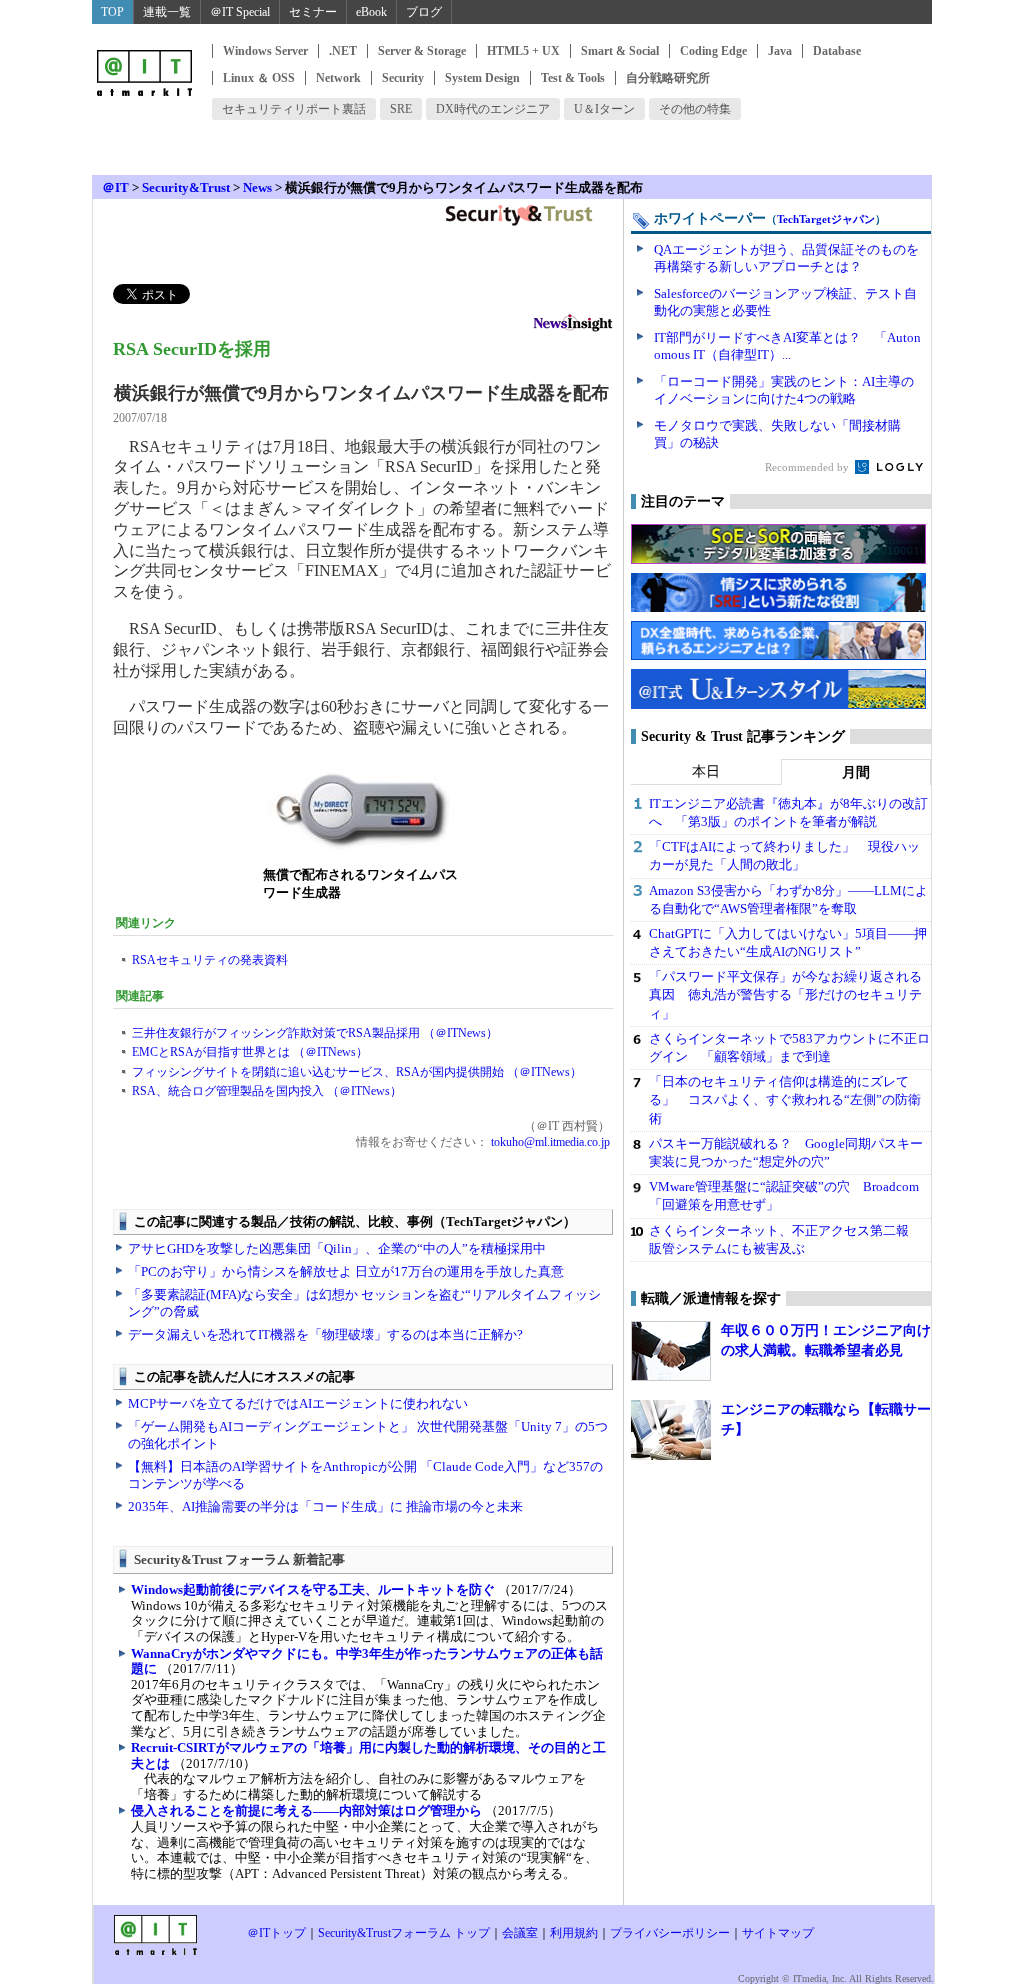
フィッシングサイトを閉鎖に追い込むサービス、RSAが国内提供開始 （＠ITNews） (357, 1072)
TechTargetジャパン (826, 219)
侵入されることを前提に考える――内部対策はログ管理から (306, 1810)
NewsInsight (573, 325)
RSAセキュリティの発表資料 (210, 960)
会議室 (520, 1933)
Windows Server (265, 51)
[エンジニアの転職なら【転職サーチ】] (671, 1430)
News (257, 187)
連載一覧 (167, 12)
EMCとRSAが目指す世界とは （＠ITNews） (250, 1052)
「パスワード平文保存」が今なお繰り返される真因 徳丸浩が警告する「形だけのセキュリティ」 (785, 994)
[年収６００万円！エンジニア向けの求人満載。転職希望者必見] (671, 1351)
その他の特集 (695, 109)
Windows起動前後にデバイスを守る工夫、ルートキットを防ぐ (313, 1589)
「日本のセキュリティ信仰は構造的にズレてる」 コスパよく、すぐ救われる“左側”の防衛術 (785, 1099)
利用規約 (574, 1933)
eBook (371, 12)
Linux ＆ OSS (259, 78)
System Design (482, 78)
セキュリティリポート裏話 (294, 109)
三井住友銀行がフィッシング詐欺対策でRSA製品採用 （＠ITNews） (315, 1033)
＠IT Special (240, 12)
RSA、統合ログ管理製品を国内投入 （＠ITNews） (267, 1091)
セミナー (313, 12)
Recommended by (808, 467)
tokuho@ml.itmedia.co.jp (549, 1142)
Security (403, 78)
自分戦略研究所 (668, 78)
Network (338, 78)
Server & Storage (422, 51)
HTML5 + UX (523, 51)
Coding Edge (713, 51)
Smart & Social (620, 51)
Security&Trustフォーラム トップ (404, 1933)
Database (837, 51)
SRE (401, 109)
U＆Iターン (604, 109)
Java (780, 51)
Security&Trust (186, 187)
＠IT (115, 187)
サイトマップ (778, 1933)
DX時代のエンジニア (493, 109)
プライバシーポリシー (670, 1933)
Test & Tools (573, 78)
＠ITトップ (276, 1933)
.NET (343, 51)
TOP (112, 12)
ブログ (424, 12)
